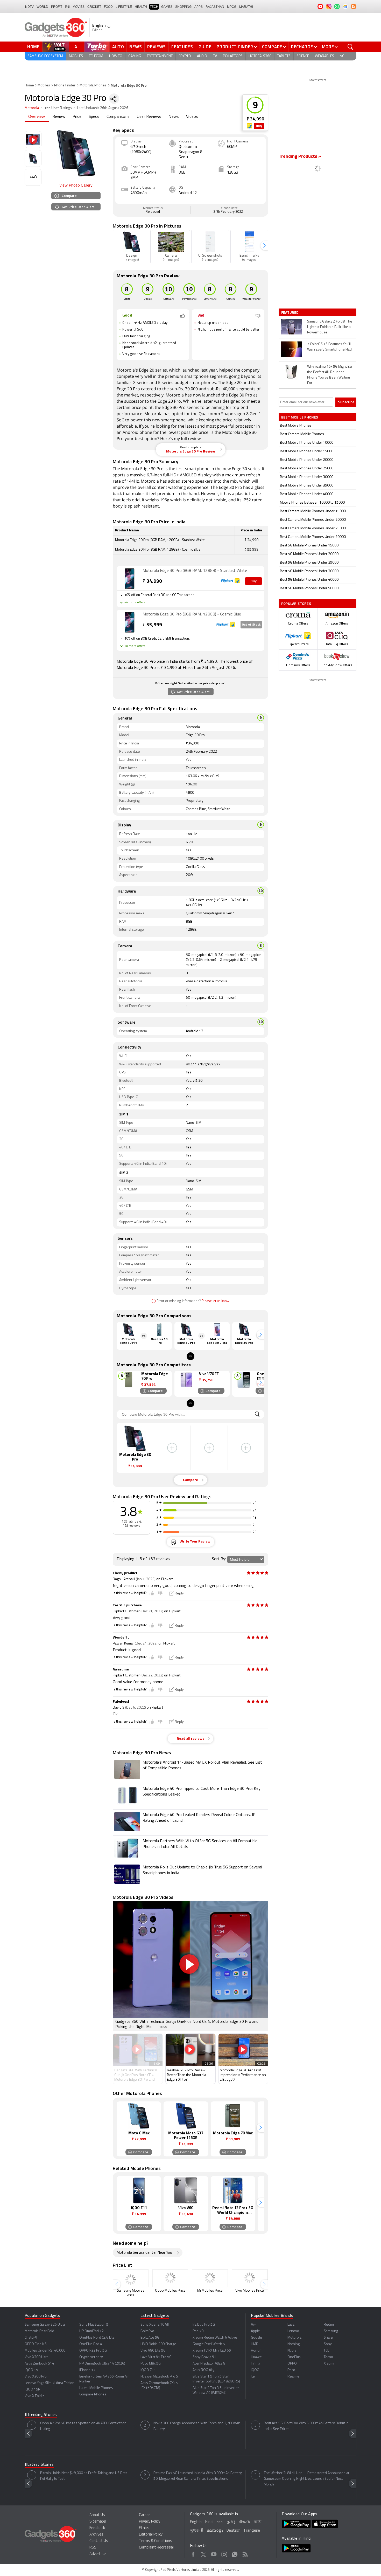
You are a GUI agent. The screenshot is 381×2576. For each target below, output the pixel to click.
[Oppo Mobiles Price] (170, 2278)
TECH (154, 7)
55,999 (152, 625)
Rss (245, 2553)
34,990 (152, 582)
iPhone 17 (87, 2370)
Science (303, 56)
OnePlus (294, 2357)
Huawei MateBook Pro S (159, 2377)
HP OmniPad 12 (91, 2331)
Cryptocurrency (91, 2357)
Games (167, 7)
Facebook (193, 2553)
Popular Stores (296, 603)
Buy (259, 126)
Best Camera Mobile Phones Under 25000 (313, 528)
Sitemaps (98, 2522)
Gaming (135, 56)
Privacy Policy (150, 2522)
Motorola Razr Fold (39, 2331)
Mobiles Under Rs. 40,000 (45, 2351)
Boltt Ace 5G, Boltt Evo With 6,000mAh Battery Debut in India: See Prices (306, 2426)
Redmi (329, 2325)
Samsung (331, 2331)
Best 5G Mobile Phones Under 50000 (309, 588)
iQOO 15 (31, 2370)
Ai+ (253, 2325)
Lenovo (293, 2331)
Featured (290, 312)
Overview (37, 117)
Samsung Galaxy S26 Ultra (45, 2325)
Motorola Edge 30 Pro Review (191, 450)
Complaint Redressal (156, 2548)
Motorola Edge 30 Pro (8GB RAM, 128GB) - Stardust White (195, 571)
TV (215, 56)
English (196, 2522)
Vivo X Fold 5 (35, 2396)
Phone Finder (65, 85)
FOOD (108, 7)
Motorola (32, 108)
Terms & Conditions (156, 2541)
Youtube (214, 2553)
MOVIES (79, 7)
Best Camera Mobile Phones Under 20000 (313, 520)
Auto (118, 47)
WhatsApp (235, 2553)
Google (256, 2338)
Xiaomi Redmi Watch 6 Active (215, 2338)
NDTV (29, 7)
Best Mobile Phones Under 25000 (307, 468)
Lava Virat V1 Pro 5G (156, 2357)
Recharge (302, 47)
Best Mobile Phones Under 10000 (307, 443)
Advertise (98, 2554)
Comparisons (118, 117)
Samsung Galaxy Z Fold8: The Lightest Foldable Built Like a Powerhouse (330, 327)
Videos (192, 117)
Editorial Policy (151, 2535)
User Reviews (149, 117)
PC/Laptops (233, 56)
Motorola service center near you (144, 2253)
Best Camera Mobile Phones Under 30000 (313, 537)
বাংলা (220, 2522)
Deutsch (234, 2531)
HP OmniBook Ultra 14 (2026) (102, 2364)
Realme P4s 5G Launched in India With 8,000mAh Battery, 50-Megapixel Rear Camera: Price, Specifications (198, 2476)
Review (59, 117)
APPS (199, 7)
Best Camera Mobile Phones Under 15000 (313, 511)
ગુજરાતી (197, 2531)
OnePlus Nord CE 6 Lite (97, 2338)
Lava (291, 2325)
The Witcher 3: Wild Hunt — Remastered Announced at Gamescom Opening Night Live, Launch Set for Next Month (306, 2479)
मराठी (257, 2522)
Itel (253, 2377)
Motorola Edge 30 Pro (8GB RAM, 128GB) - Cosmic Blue (192, 614)
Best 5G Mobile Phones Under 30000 (309, 571)
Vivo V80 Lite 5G (153, 2351)
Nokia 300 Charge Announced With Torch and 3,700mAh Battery (197, 2426)
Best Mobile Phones (296, 426)
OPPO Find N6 (36, 2344)
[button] (264, 246)
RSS (93, 2548)
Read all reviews (190, 1739)
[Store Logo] (250, 126)
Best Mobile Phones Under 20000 (307, 460)
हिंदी (67, 7)
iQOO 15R (33, 2390)
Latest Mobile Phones (96, 2388)
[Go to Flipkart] (130, 579)
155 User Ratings (58, 108)
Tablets (284, 56)
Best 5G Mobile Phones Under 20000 (309, 554)
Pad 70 (198, 2331)
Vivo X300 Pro (36, 2377)
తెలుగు (245, 2522)
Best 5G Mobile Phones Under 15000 (309, 546)
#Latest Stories (39, 2465)
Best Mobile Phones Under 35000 (307, 486)
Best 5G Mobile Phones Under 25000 (309, 563)
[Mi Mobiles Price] (210, 2278)
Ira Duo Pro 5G (204, 2325)
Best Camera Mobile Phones (302, 434)
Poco (291, 2370)
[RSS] (354, 6)
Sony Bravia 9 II (204, 2357)
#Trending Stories (41, 2415)
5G (342, 56)
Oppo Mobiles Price (170, 2291)
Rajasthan (215, 7)
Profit (57, 7)
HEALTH (141, 7)
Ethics (144, 2528)
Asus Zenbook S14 (39, 2364)
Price (77, 117)
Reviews (157, 47)
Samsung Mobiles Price (131, 2293)
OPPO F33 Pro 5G (93, 2351)
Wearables (324, 56)
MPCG (232, 7)
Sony (328, 2344)
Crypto (185, 56)
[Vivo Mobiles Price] (250, 2278)
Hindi (209, 2522)
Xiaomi (329, 2364)
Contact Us (99, 2541)
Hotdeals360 (260, 56)
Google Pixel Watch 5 (209, 2344)
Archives (96, 2535)
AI (77, 47)
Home (33, 47)
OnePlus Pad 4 (91, 2344)
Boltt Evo (147, 2331)
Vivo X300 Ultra (37, 2357)
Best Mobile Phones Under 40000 (307, 494)
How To (116, 56)
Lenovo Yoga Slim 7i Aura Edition (50, 2383)
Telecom (96, 56)
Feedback (97, 2528)
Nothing (294, 2344)
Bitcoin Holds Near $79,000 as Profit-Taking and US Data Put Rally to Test (84, 2476)
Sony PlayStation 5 (94, 2325)
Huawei (257, 2357)
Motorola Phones (93, 85)
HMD (255, 2344)
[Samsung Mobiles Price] (131, 2278)
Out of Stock (251, 625)
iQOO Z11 (148, 2370)
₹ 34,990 (255, 119)
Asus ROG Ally (203, 2370)
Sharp (328, 2338)
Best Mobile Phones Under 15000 (307, 451)
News (136, 47)
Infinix (255, 2364)
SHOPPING (183, 7)
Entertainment (160, 56)
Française (252, 2531)
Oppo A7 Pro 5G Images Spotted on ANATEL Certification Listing (83, 2426)
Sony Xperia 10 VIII (155, 2325)
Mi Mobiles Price (210, 2291)
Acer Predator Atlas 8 (209, 2364)
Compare (272, 47)
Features (182, 47)
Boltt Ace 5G (150, 2338)
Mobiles (76, 56)
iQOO (255, 2370)
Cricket (94, 7)
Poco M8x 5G (151, 2364)
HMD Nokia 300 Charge (158, 2344)
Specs (94, 117)
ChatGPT (31, 2338)
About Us (97, 2515)
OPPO (292, 2364)
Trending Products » (300, 157)
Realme (293, 2377)
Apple (255, 2331)
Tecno (328, 2357)
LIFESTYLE (124, 7)
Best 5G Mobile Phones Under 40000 (309, 580)
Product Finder (235, 47)
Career (144, 2515)
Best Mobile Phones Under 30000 (307, 477)
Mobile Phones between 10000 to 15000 (312, 503)
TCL (326, 2351)
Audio (202, 56)
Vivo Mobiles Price (250, 2291)
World (42, 7)
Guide (205, 47)
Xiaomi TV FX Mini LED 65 (212, 2351)
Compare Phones (93, 2395)
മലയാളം (215, 2531)
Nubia (292, 2351)
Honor (256, 2351)
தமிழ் (231, 2522)
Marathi (246, 7)
